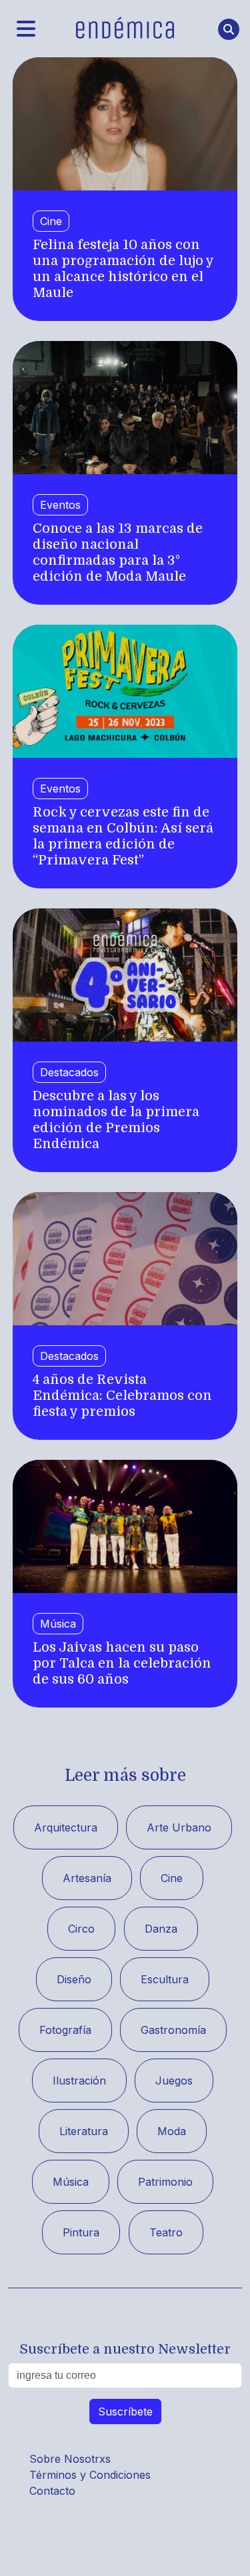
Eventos (60, 505)
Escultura (165, 1979)
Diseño (74, 1979)
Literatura (84, 2131)
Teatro (166, 2232)
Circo (81, 1929)
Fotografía (65, 2030)
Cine (51, 221)
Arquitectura (66, 1827)
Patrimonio (165, 2182)
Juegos (174, 2081)
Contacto (52, 2491)
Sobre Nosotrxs (70, 2459)
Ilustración (79, 2081)
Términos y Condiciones (90, 2475)
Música (58, 1624)
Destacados (69, 1072)
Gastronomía (173, 2030)
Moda (172, 2131)
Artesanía (87, 1878)
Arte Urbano (179, 1827)
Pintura (81, 2232)
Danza (161, 1929)
